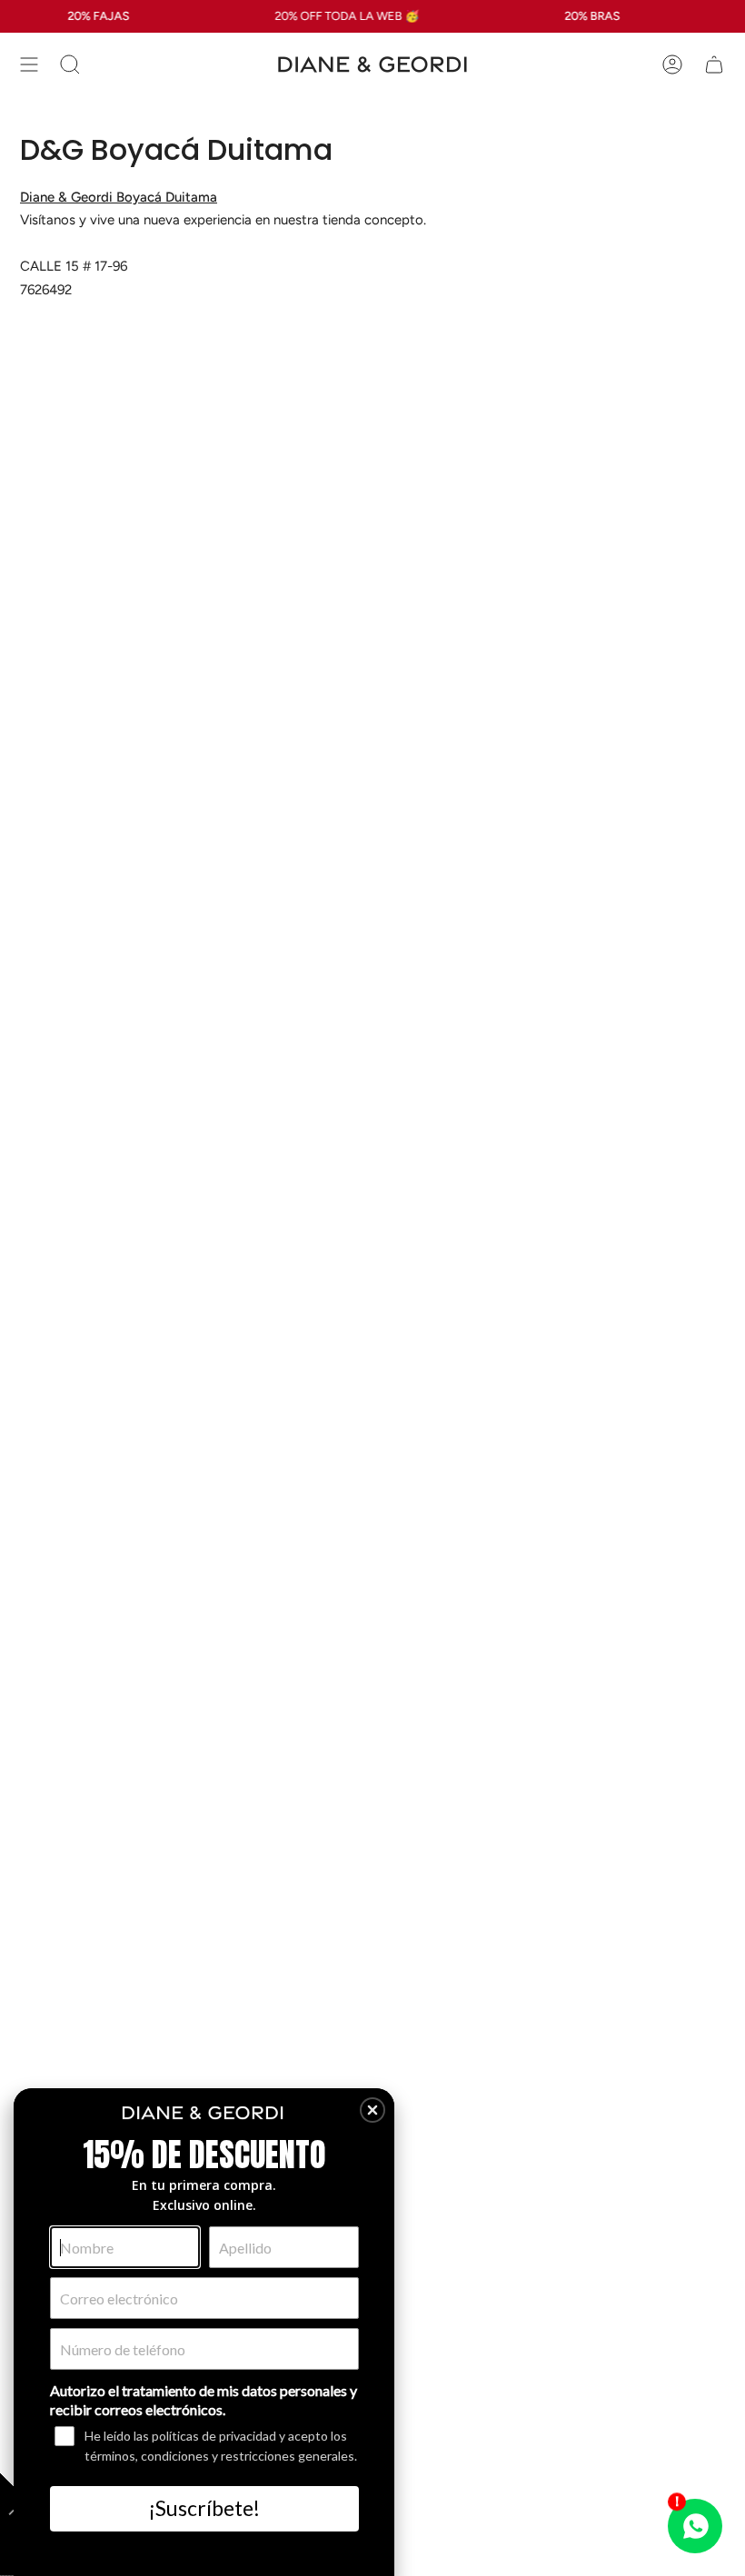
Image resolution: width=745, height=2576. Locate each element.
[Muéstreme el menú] (29, 64)
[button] (372, 2110)
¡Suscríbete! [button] (204, 2508)
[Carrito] (714, 64)
